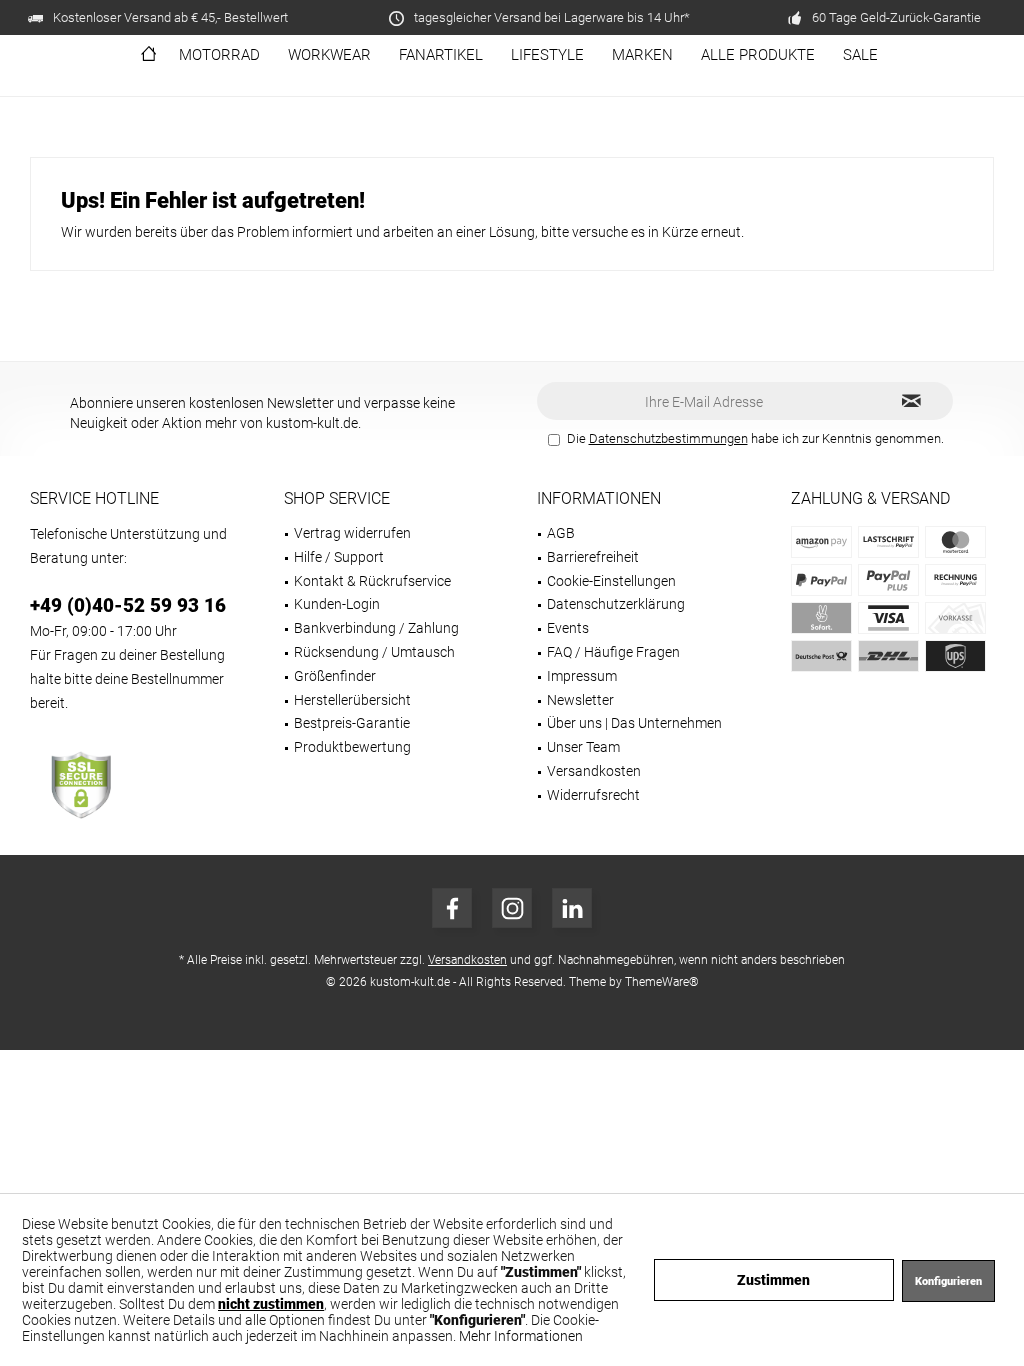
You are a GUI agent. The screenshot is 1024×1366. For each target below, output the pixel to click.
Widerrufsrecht (593, 795)
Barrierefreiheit (593, 557)
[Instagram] (512, 908)
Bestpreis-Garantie (352, 723)
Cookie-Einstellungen (611, 581)
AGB (561, 533)
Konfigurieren (948, 1281)
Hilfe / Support (339, 557)
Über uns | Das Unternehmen (634, 723)
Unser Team (583, 747)
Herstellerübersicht (352, 700)
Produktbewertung (352, 747)
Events (568, 628)
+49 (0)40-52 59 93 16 (128, 605)
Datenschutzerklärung (616, 604)
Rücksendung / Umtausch (374, 652)
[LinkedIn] (572, 908)
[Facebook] (452, 908)
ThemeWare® (662, 982)
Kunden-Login (337, 604)
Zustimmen (773, 1280)
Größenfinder (335, 676)
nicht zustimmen (271, 1304)
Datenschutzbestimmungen (668, 438)
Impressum (582, 676)
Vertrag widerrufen (352, 533)
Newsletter (580, 700)
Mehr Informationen (521, 1336)
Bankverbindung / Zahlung (376, 628)
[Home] (148, 55)
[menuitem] (148, 55)
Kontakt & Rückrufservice (372, 581)
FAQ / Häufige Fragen (613, 652)
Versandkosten (594, 771)
